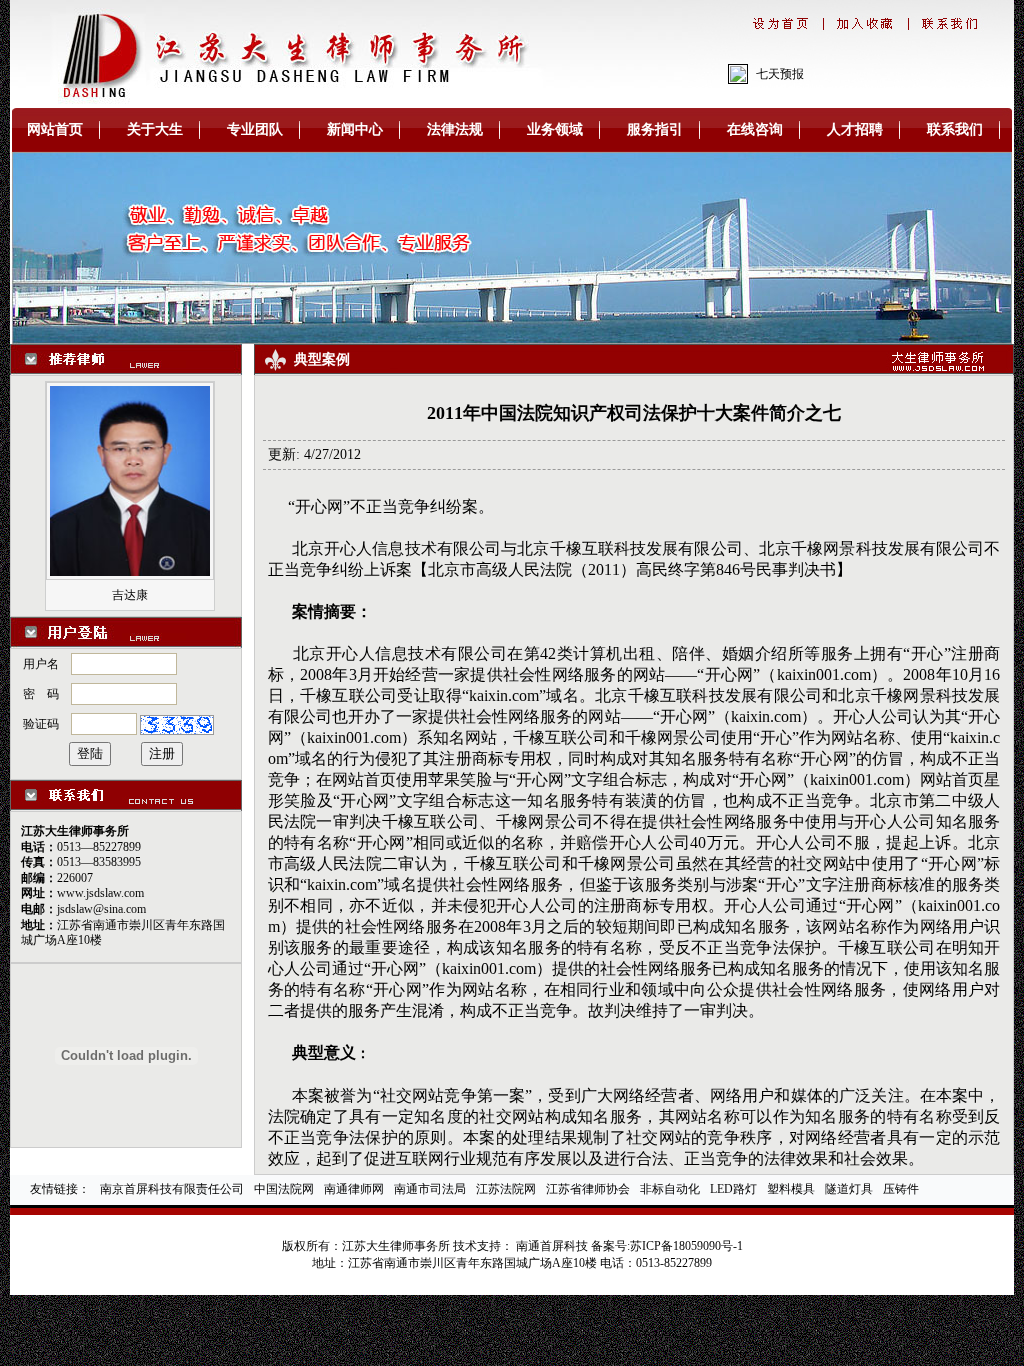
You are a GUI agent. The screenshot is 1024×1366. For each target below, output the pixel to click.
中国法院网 (284, 1189)
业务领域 (555, 129)
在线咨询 (755, 129)
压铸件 (901, 1189)
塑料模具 (791, 1189)
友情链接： (60, 1189)
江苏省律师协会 (588, 1189)
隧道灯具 (849, 1189)
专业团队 (255, 129)
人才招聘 (855, 129)
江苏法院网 (506, 1189)
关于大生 (155, 129)
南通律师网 (354, 1189)
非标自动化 (670, 1189)
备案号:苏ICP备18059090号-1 (667, 1246)
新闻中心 (355, 129)
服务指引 (655, 129)
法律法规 (455, 129)
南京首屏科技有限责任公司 (172, 1189)
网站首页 (55, 129)
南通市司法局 (430, 1189)
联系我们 (955, 129)
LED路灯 (733, 1189)
